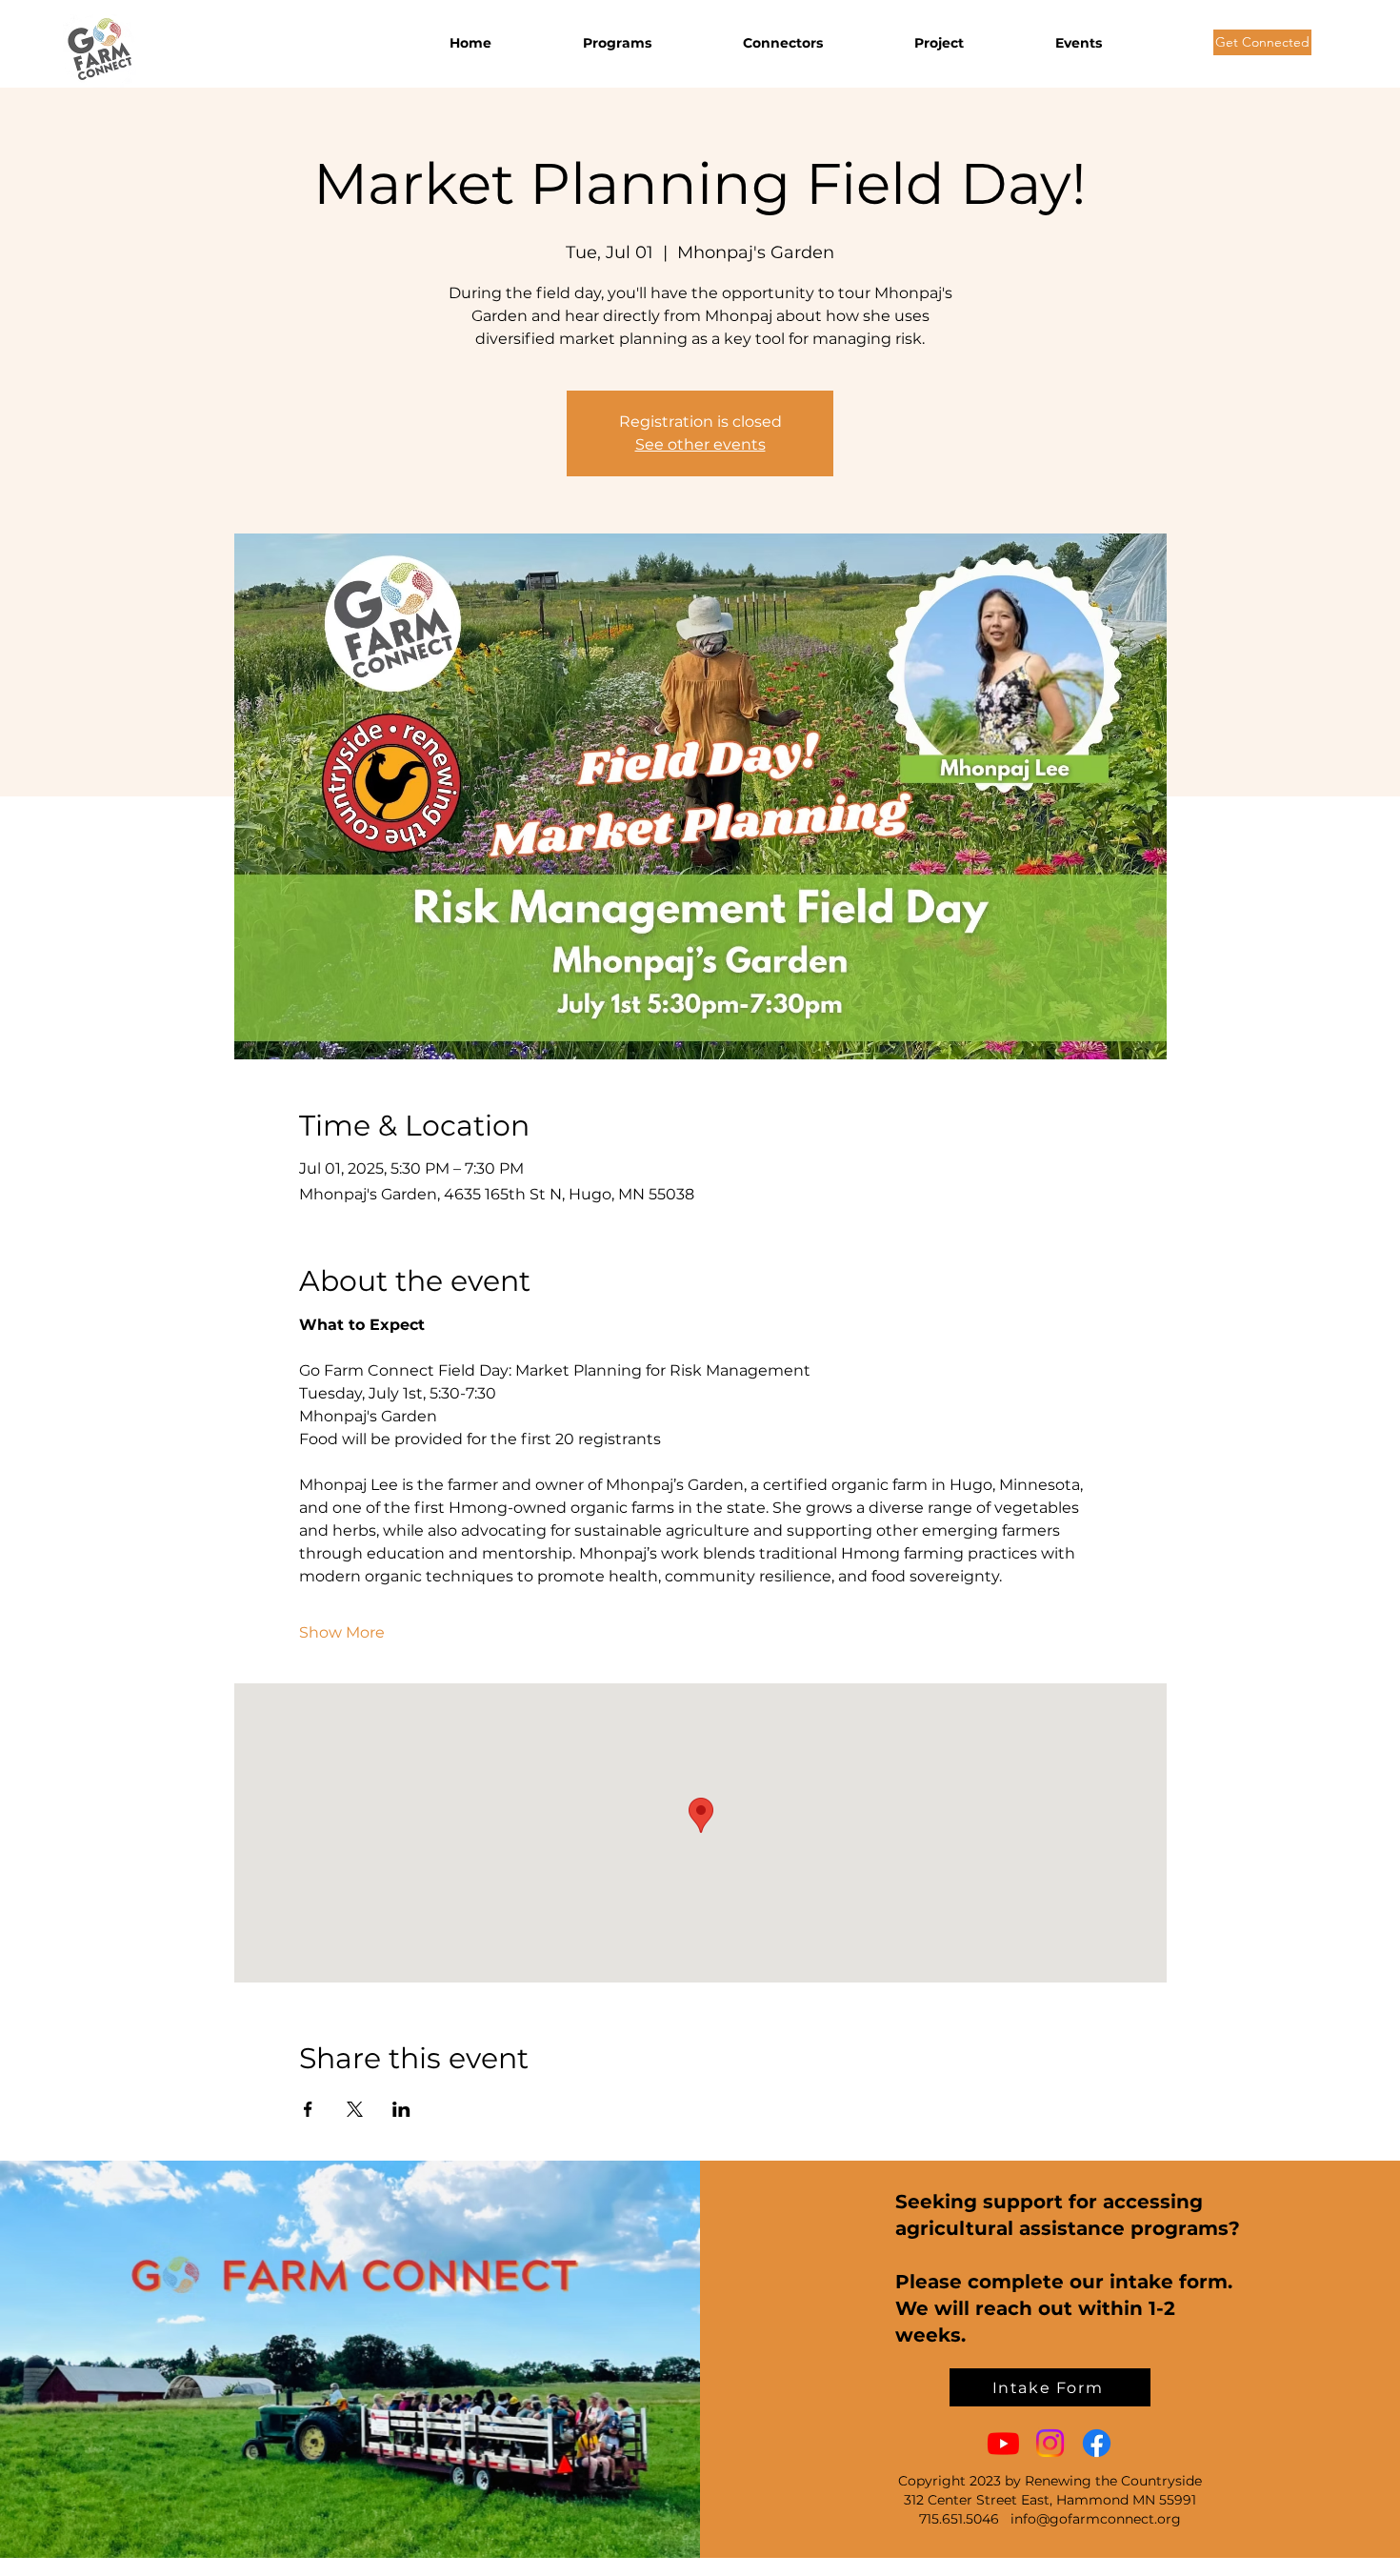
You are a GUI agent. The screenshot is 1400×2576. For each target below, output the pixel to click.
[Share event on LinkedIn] (401, 2109)
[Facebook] (1097, 2443)
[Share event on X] (355, 2109)
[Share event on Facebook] (308, 2109)
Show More (342, 1632)
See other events (700, 444)
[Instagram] (1050, 2443)
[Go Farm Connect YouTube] (1003, 2443)
